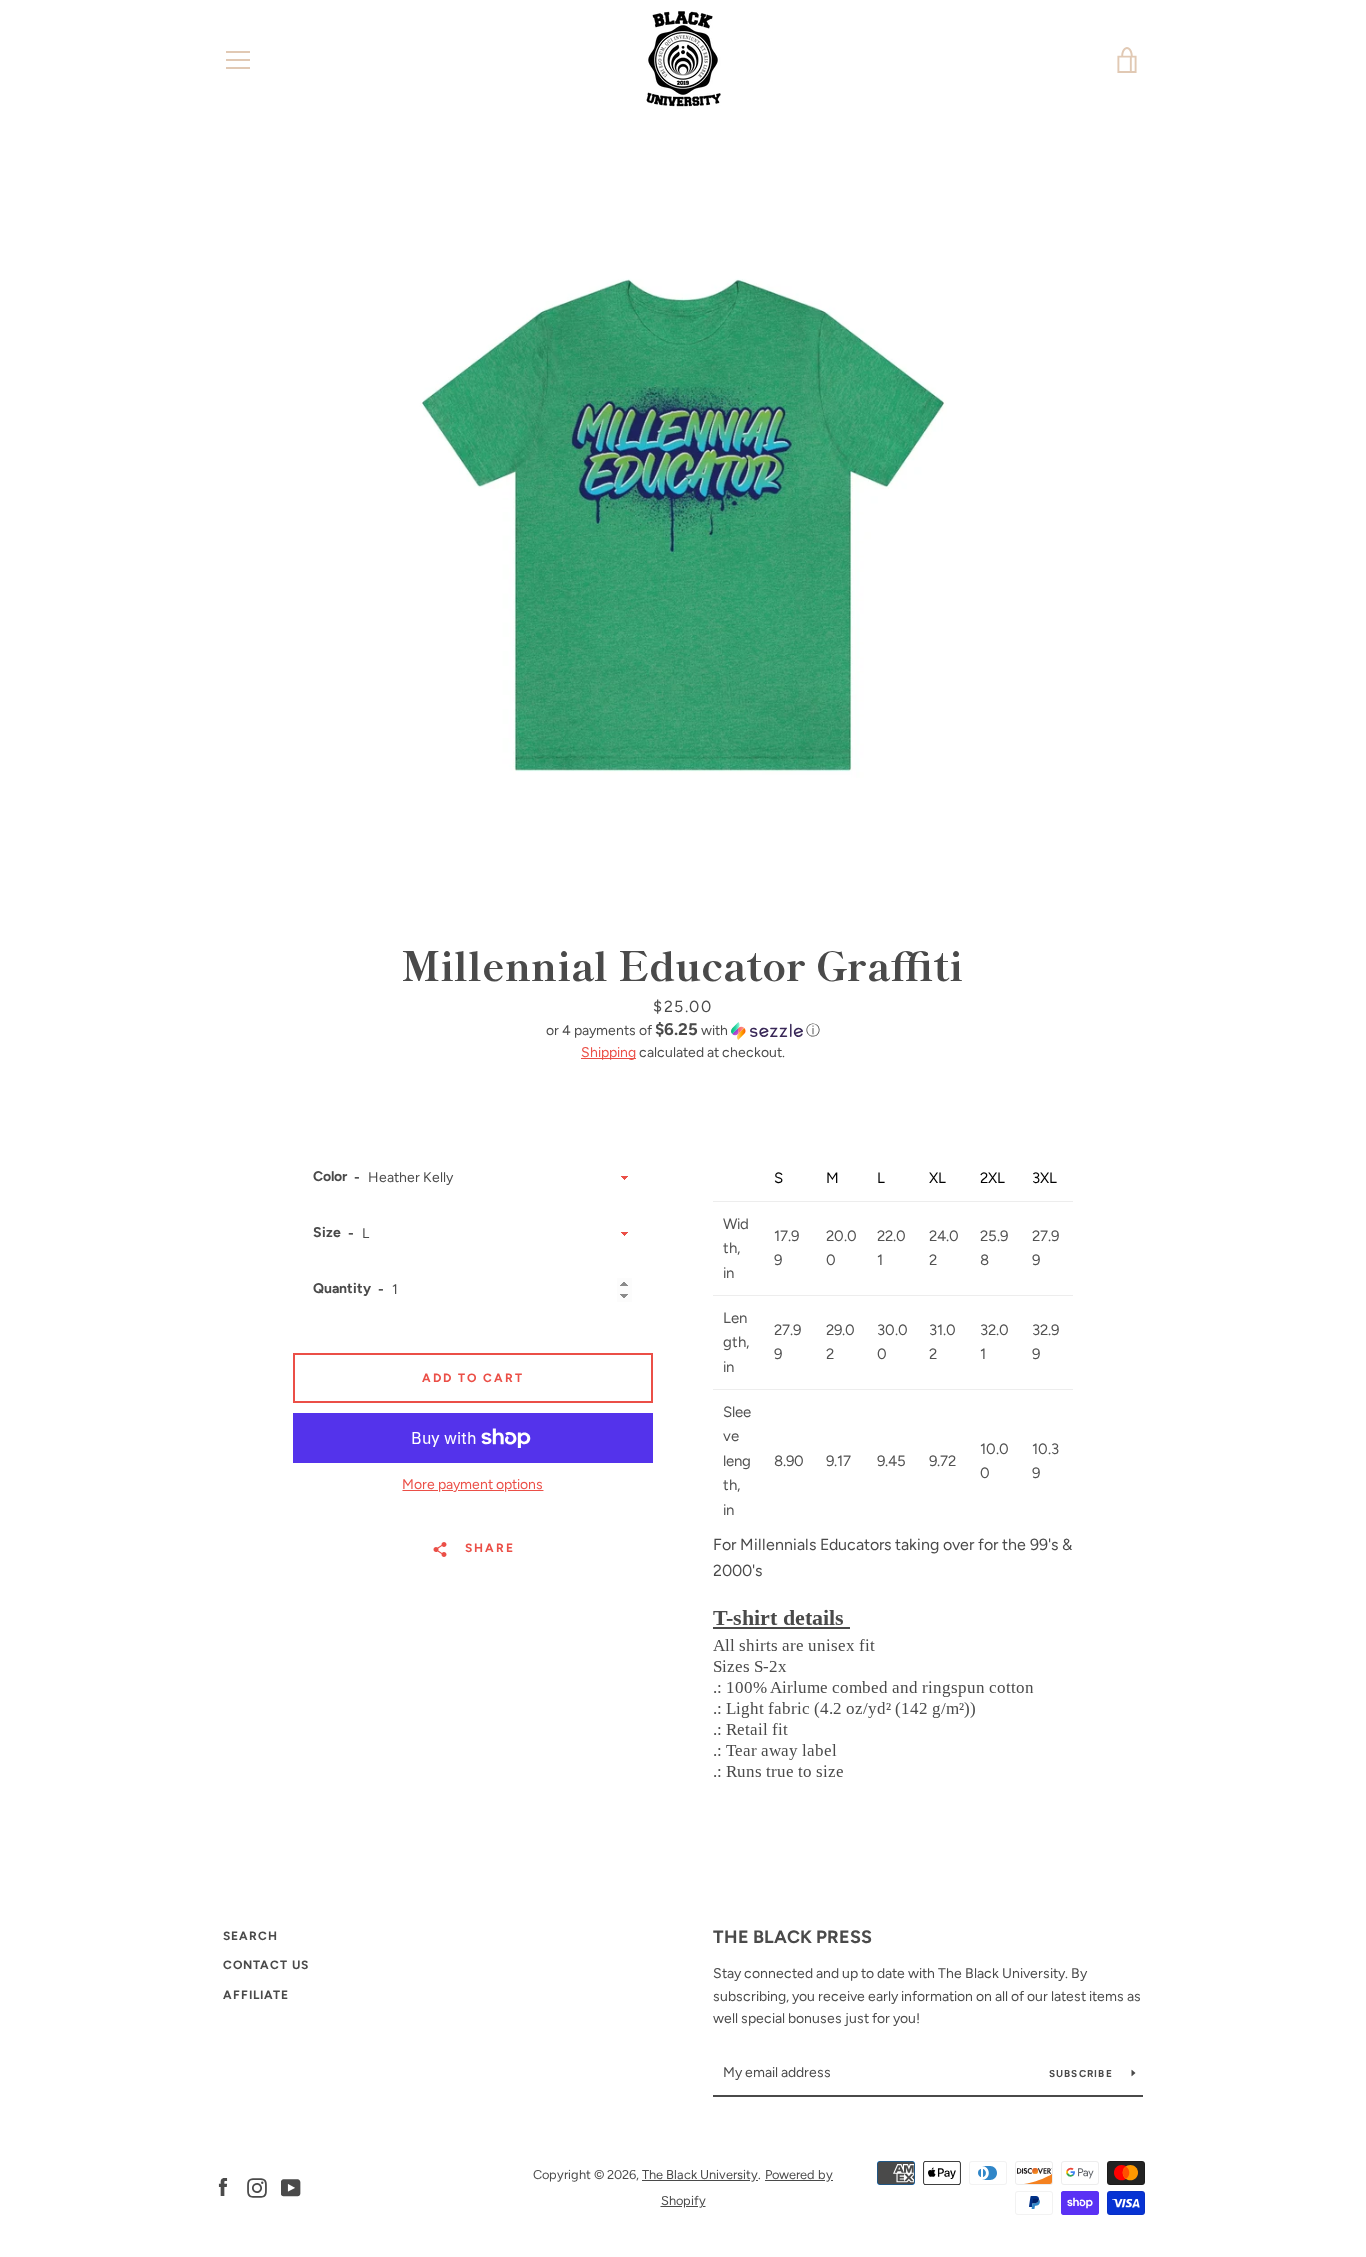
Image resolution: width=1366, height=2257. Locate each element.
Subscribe (1083, 2073)
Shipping (608, 1052)
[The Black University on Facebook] (223, 2186)
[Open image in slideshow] (683, 525)
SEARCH (250, 1936)
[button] (683, 1030)
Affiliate (256, 1995)
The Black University (700, 2174)
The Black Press (792, 1937)
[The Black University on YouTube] (291, 2186)
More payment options (472, 1484)
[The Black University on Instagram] (257, 2186)
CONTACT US (266, 1965)
